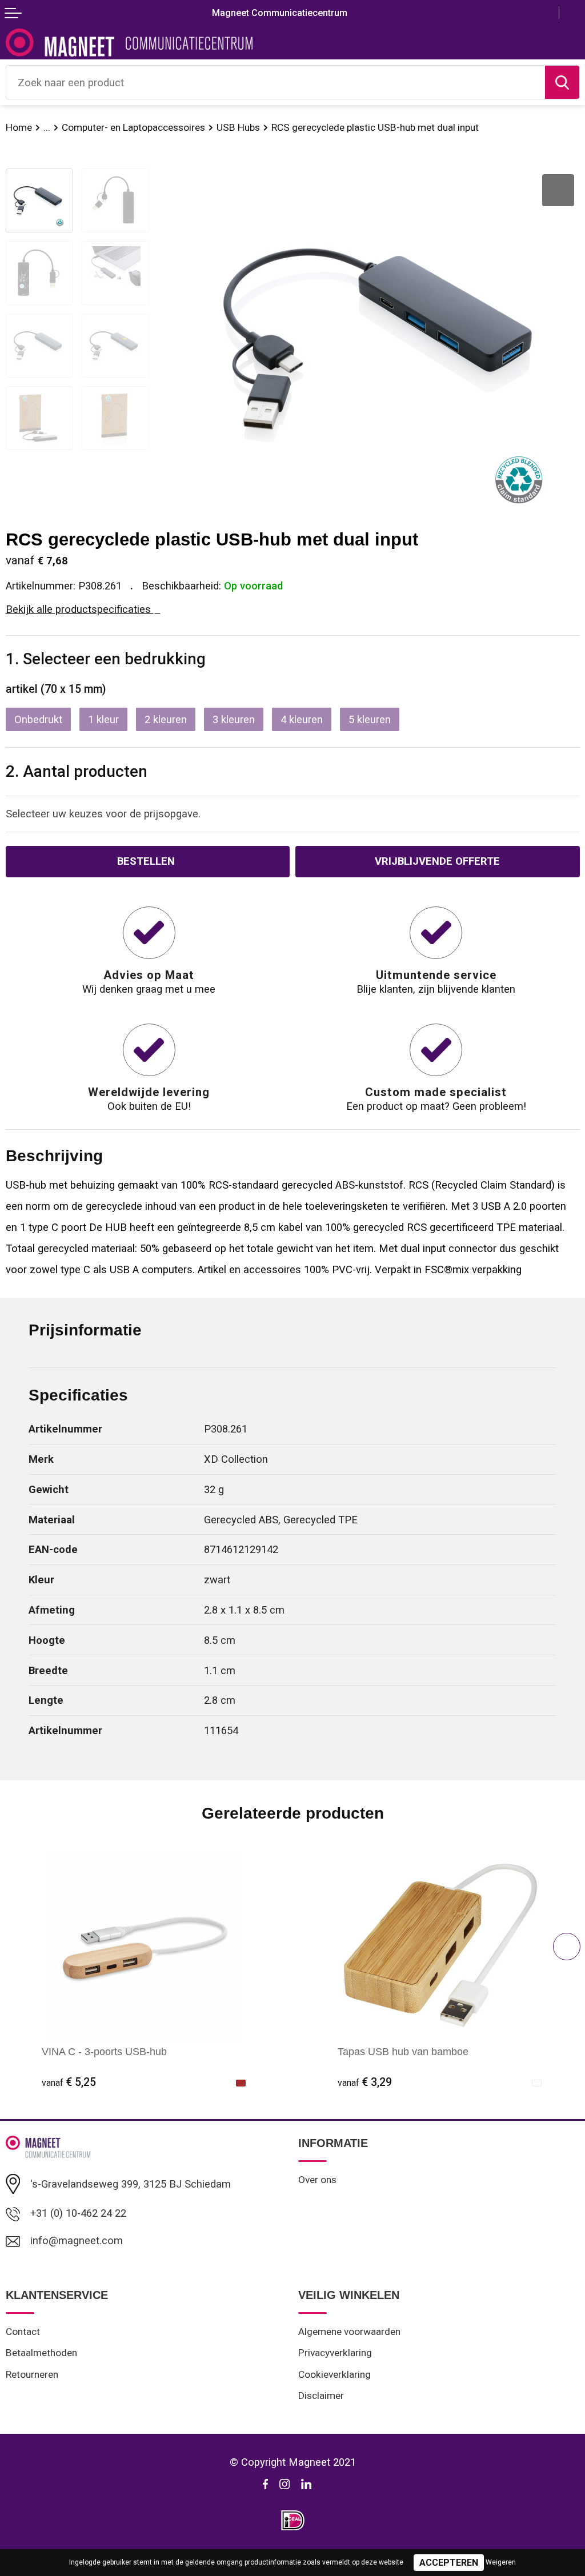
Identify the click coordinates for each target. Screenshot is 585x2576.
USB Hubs (238, 127)
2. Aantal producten (77, 771)
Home (19, 127)
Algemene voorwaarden (349, 2332)
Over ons (317, 2180)
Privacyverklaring (335, 2353)
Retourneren (32, 2374)
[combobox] (276, 82)
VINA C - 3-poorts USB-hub (104, 2051)
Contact (23, 2332)
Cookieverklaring (334, 2374)
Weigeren (501, 2562)
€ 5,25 (69, 2082)
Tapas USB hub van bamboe (403, 2051)
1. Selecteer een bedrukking (106, 659)
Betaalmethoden (41, 2353)
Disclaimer (321, 2396)
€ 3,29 (365, 2082)
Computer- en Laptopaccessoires (133, 127)
